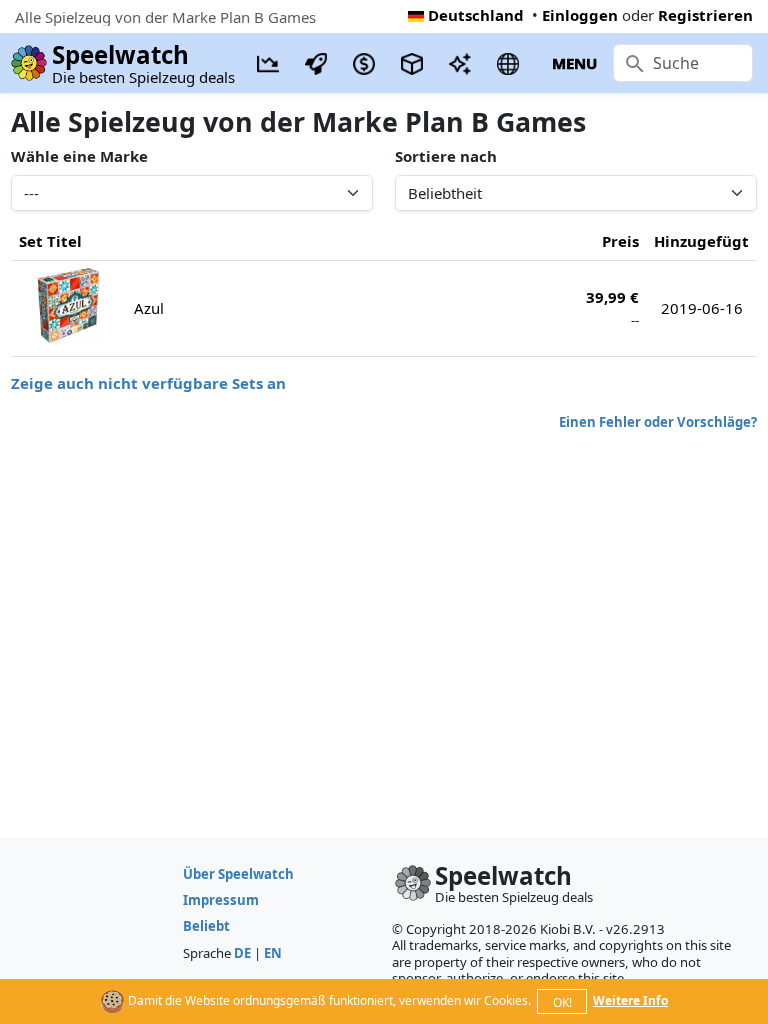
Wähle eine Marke (79, 156)
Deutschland (476, 15)
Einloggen (580, 15)
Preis (620, 241)
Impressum (221, 900)
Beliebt (206, 926)
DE (242, 953)
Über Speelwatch (238, 874)
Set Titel (50, 241)
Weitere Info (630, 1000)
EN (273, 953)
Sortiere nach (446, 156)
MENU (574, 63)
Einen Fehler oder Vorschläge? (658, 422)
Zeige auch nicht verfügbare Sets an (148, 383)
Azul (149, 308)
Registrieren (705, 15)
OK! (562, 1002)
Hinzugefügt (701, 241)
